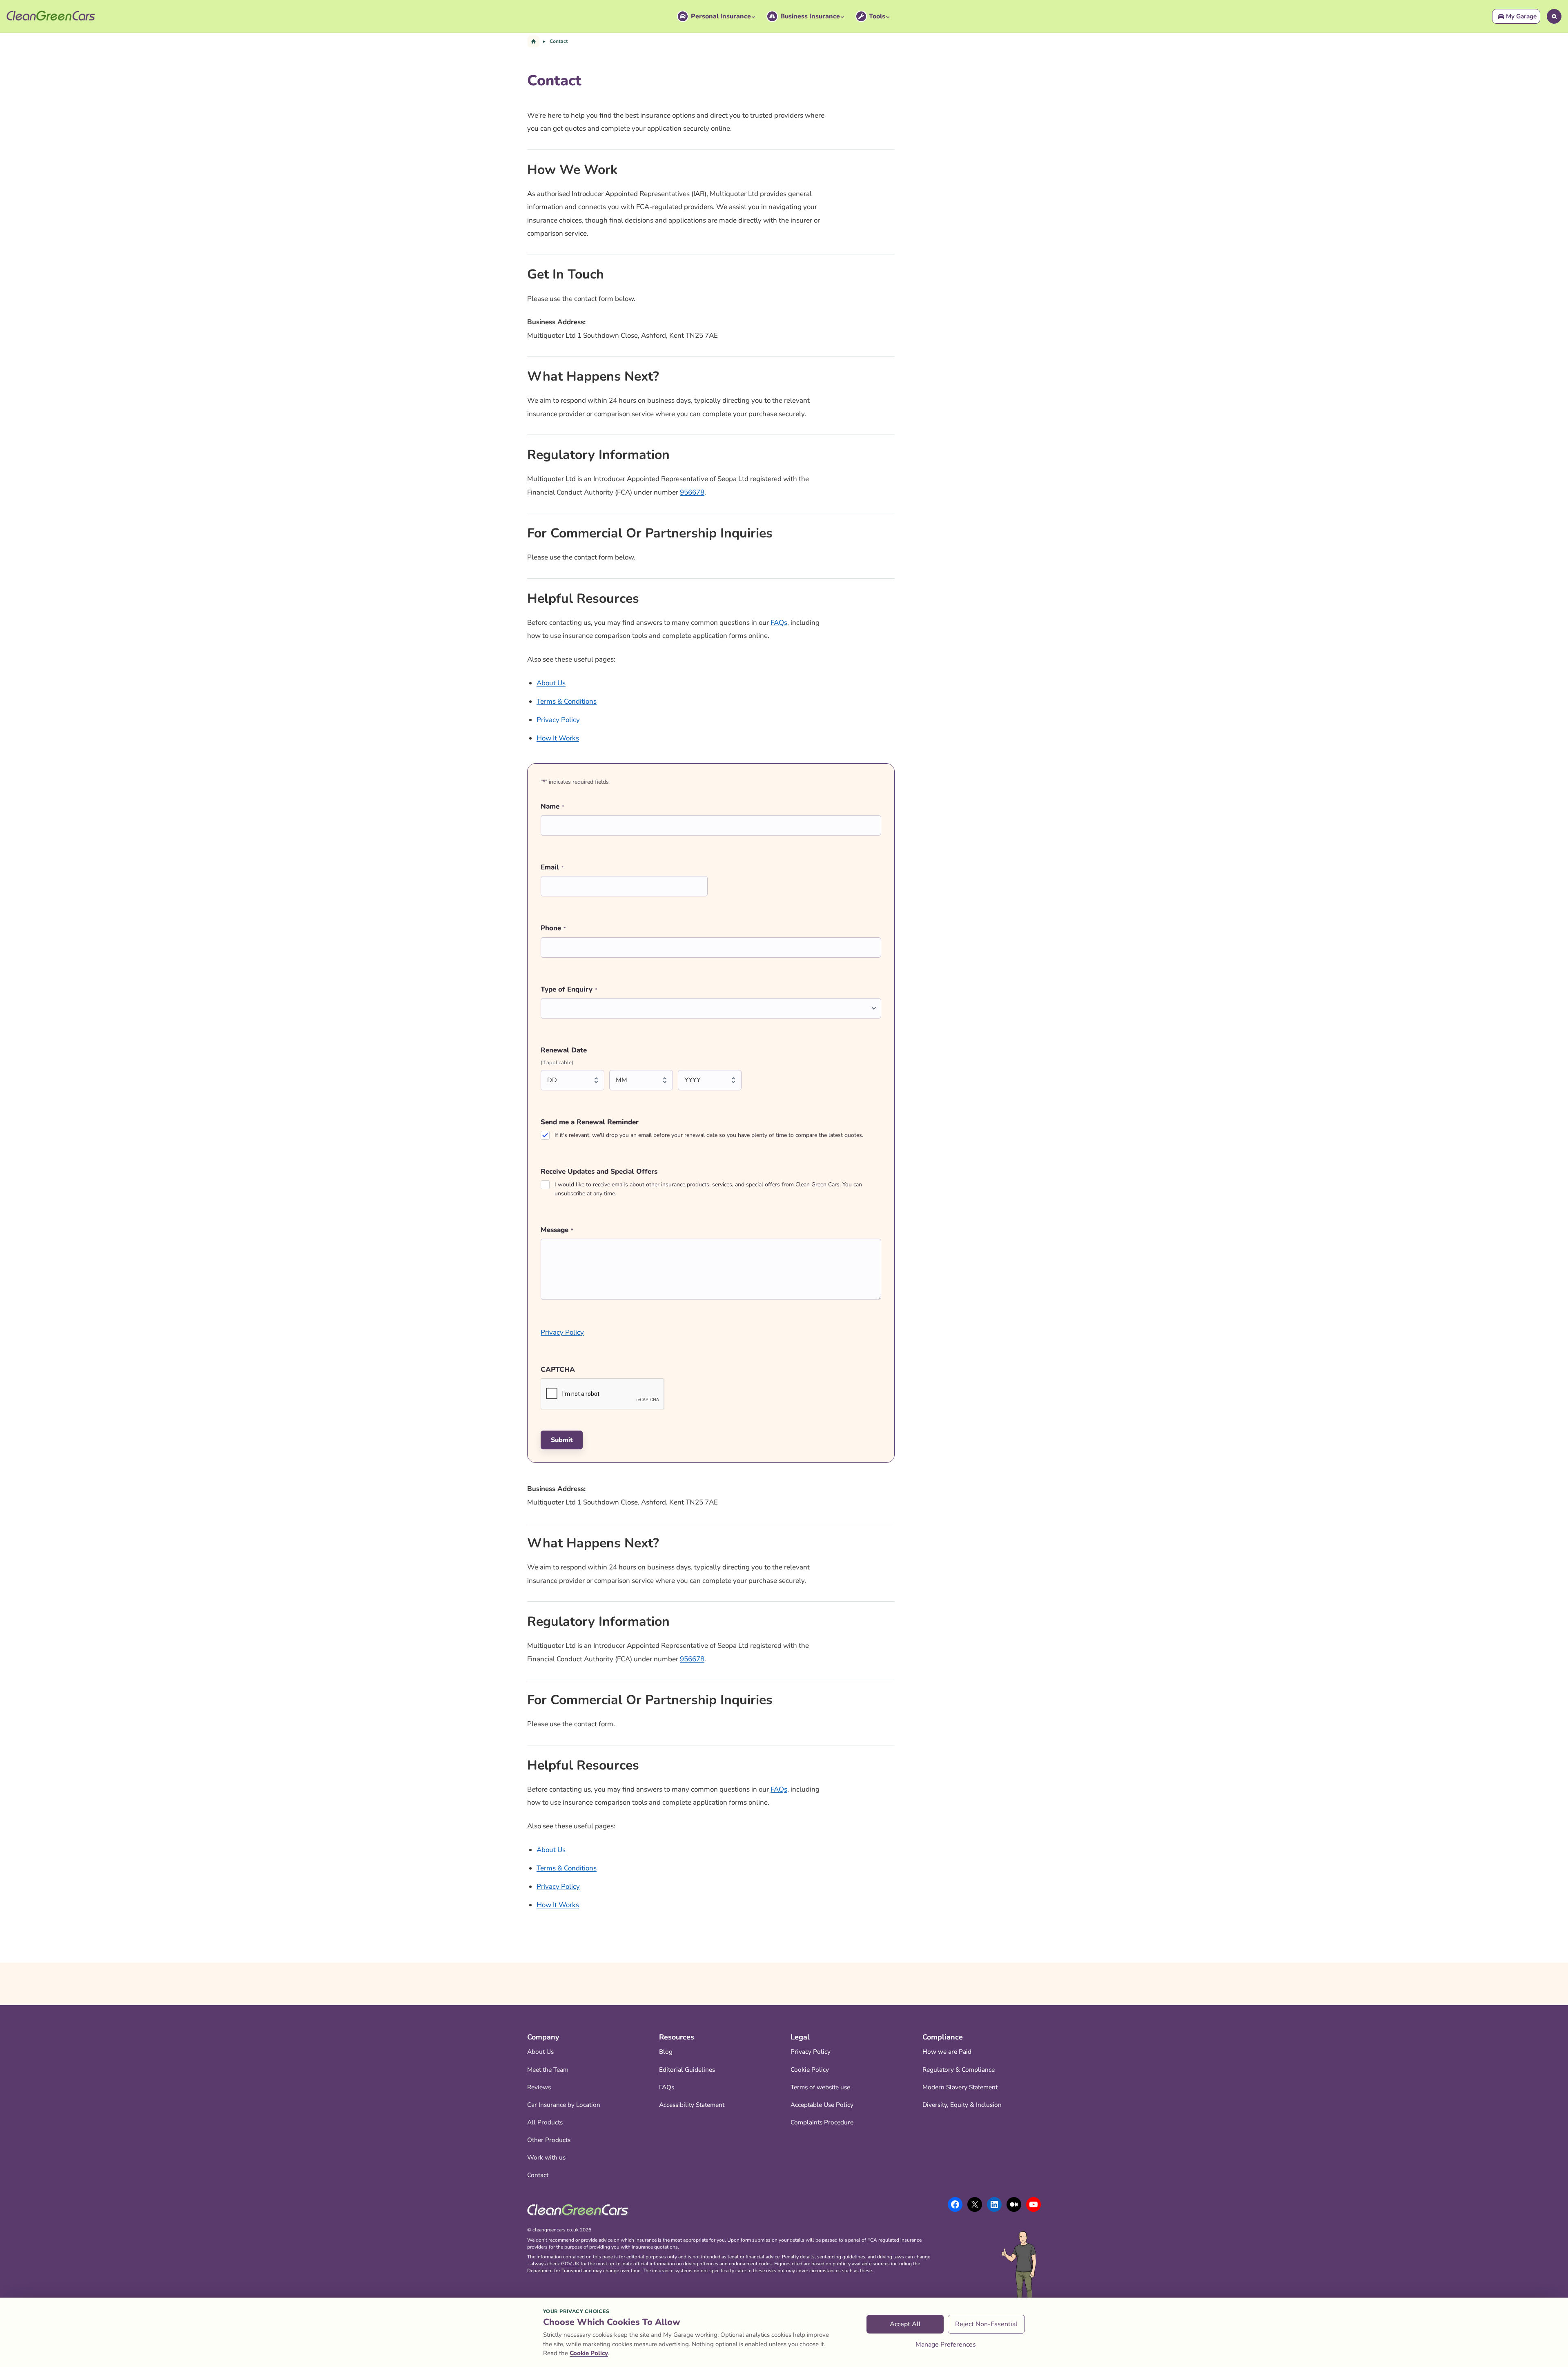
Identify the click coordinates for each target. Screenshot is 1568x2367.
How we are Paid (947, 2052)
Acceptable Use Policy (822, 2105)
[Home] (533, 41)
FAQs (779, 623)
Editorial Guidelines (687, 2069)
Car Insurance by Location (564, 2105)
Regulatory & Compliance (959, 2069)
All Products (545, 2122)
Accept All (905, 2324)
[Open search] (1554, 16)
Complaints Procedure (822, 2122)
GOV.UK (570, 2264)
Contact (538, 2175)
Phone (553, 928)
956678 (692, 492)
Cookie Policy (810, 2069)
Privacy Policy (558, 720)
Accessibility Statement (692, 2105)
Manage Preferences (946, 2345)
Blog (666, 2052)
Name (552, 806)
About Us (551, 683)
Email (552, 867)
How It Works (558, 738)
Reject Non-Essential (986, 2324)
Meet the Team (548, 2069)
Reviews (539, 2087)
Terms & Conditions (567, 701)
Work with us (546, 2157)
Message (557, 1230)
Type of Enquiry (569, 989)
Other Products (549, 2140)
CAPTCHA (558, 1370)
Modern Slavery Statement (960, 2087)
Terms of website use (820, 2087)
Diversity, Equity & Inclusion (962, 2105)
